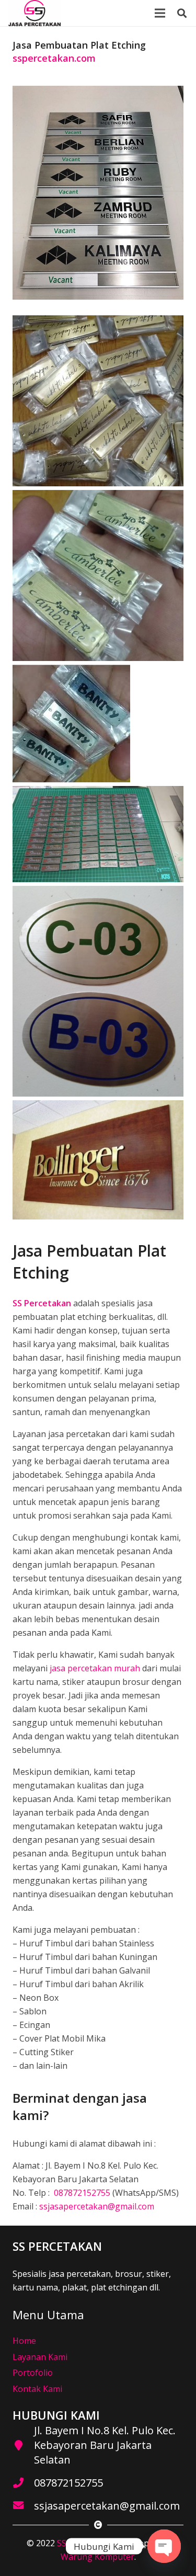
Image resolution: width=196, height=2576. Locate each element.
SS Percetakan (85, 2543)
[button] (182, 13)
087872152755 (81, 2193)
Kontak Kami (37, 2389)
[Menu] (160, 13)
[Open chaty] (164, 2546)
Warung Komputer (97, 2557)
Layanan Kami (40, 2357)
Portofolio (33, 2373)
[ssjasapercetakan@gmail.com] (23, 2506)
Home (24, 2341)
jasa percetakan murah (95, 1668)
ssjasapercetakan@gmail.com (97, 2206)
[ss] (34, 13)
